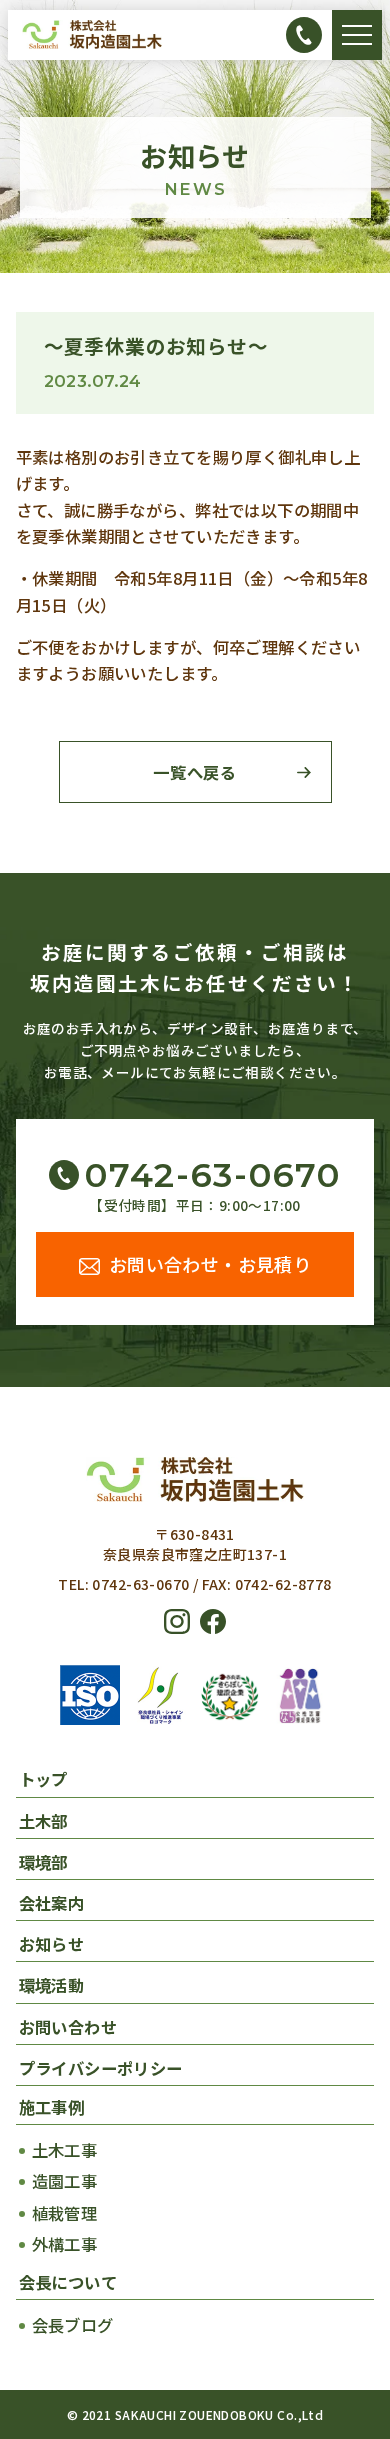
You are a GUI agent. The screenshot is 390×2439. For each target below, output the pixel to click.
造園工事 (65, 2181)
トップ (43, 1779)
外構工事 (65, 2244)
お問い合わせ (68, 2027)
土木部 (43, 1821)
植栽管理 (65, 2213)
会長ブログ (73, 2325)
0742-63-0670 (212, 1175)
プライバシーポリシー (101, 2068)
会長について (68, 2282)
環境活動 (52, 1985)
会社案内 (52, 1903)
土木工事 (65, 2150)
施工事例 (52, 2107)
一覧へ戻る (195, 772)
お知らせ (52, 1944)
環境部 (43, 1862)
